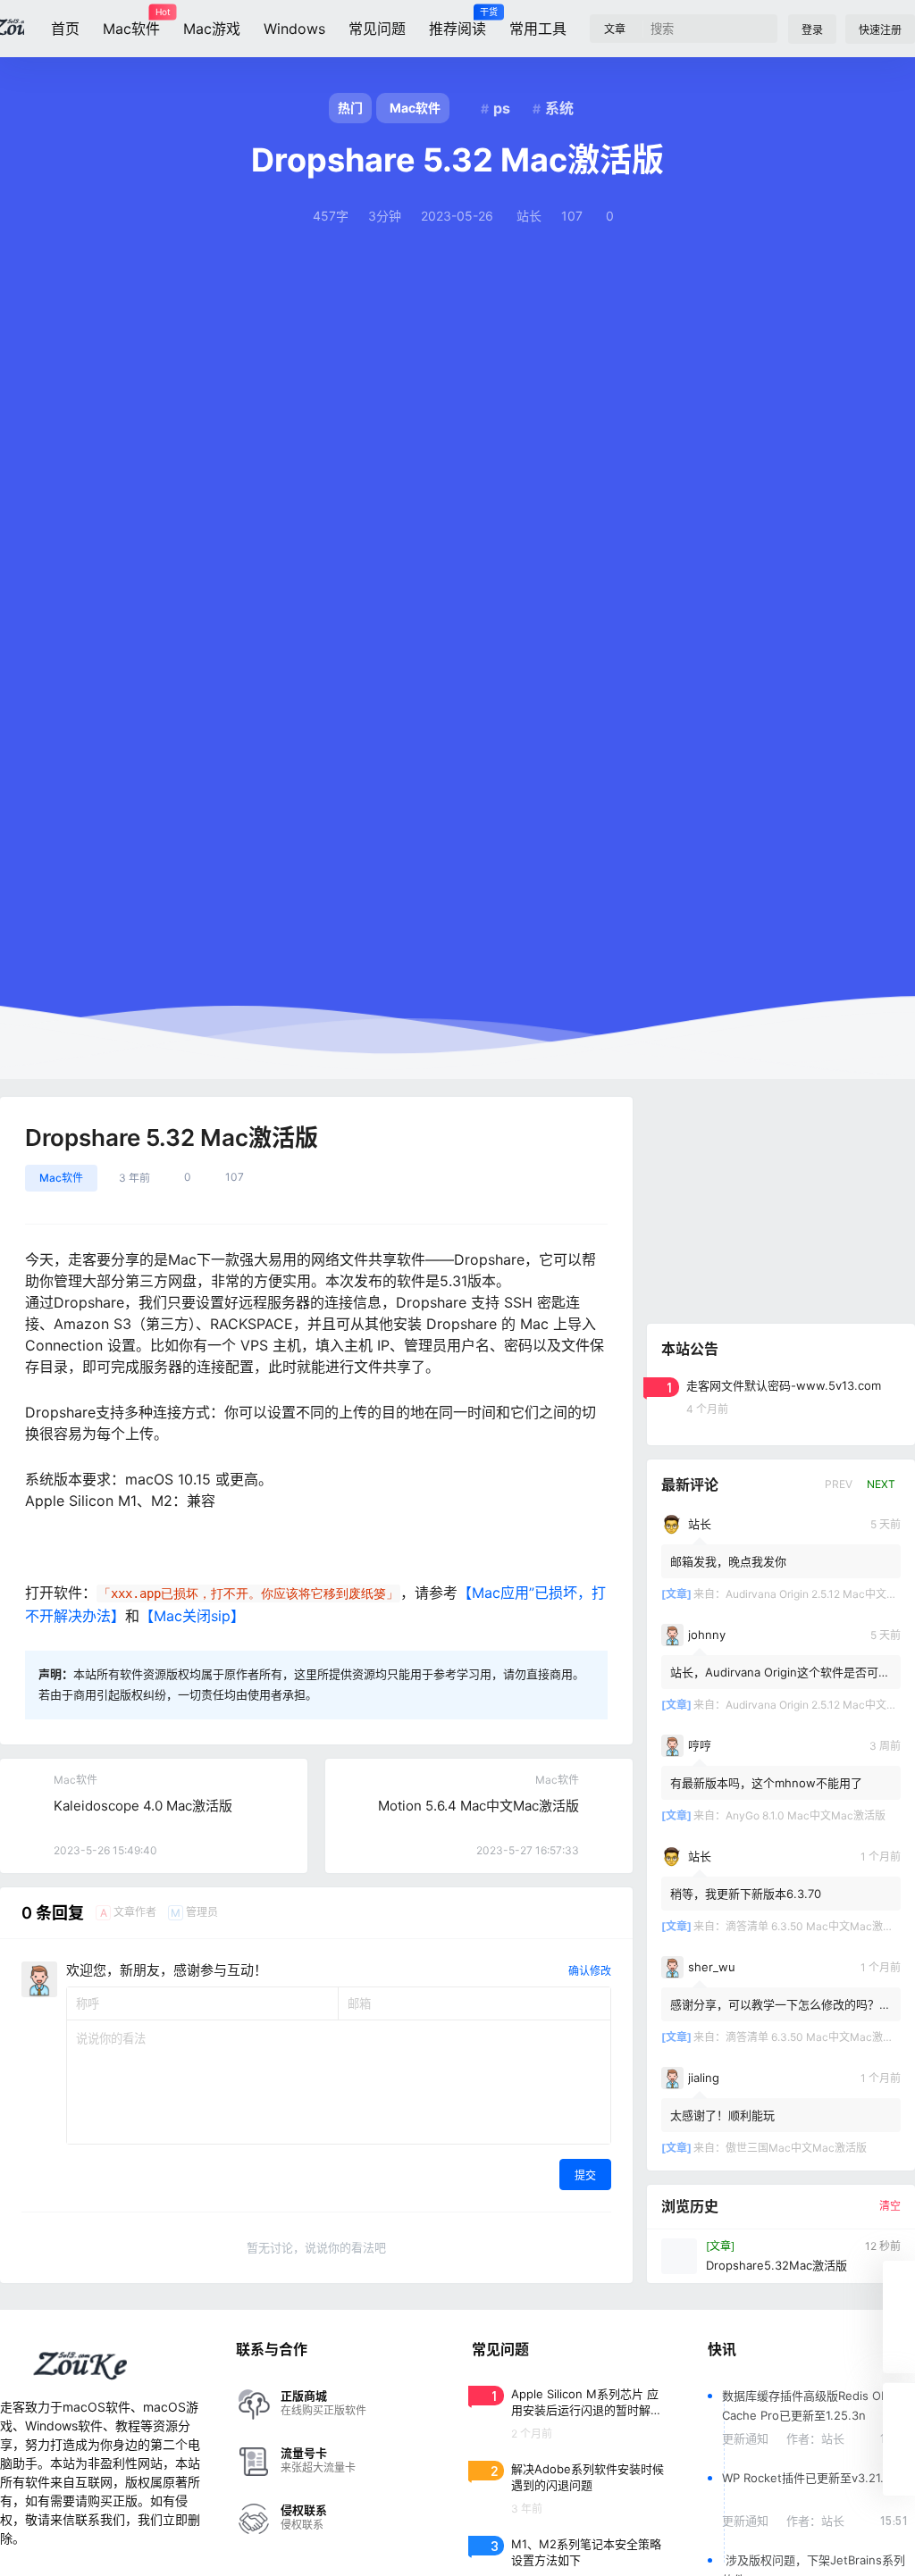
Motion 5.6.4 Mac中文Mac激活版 (478, 1806)
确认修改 (590, 1971)
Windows (294, 29)
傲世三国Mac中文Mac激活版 (796, 2148)
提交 (585, 2175)
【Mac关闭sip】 (192, 1616)
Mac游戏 (212, 29)
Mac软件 (131, 22)
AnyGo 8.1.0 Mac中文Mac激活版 (806, 1815)
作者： (815, 2438)
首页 (65, 29)
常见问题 (377, 29)
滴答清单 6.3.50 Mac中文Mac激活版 (815, 1926)
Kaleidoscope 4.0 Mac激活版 (143, 1806)
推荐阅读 (457, 22)
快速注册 (880, 30)
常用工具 (538, 29)
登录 (812, 30)
